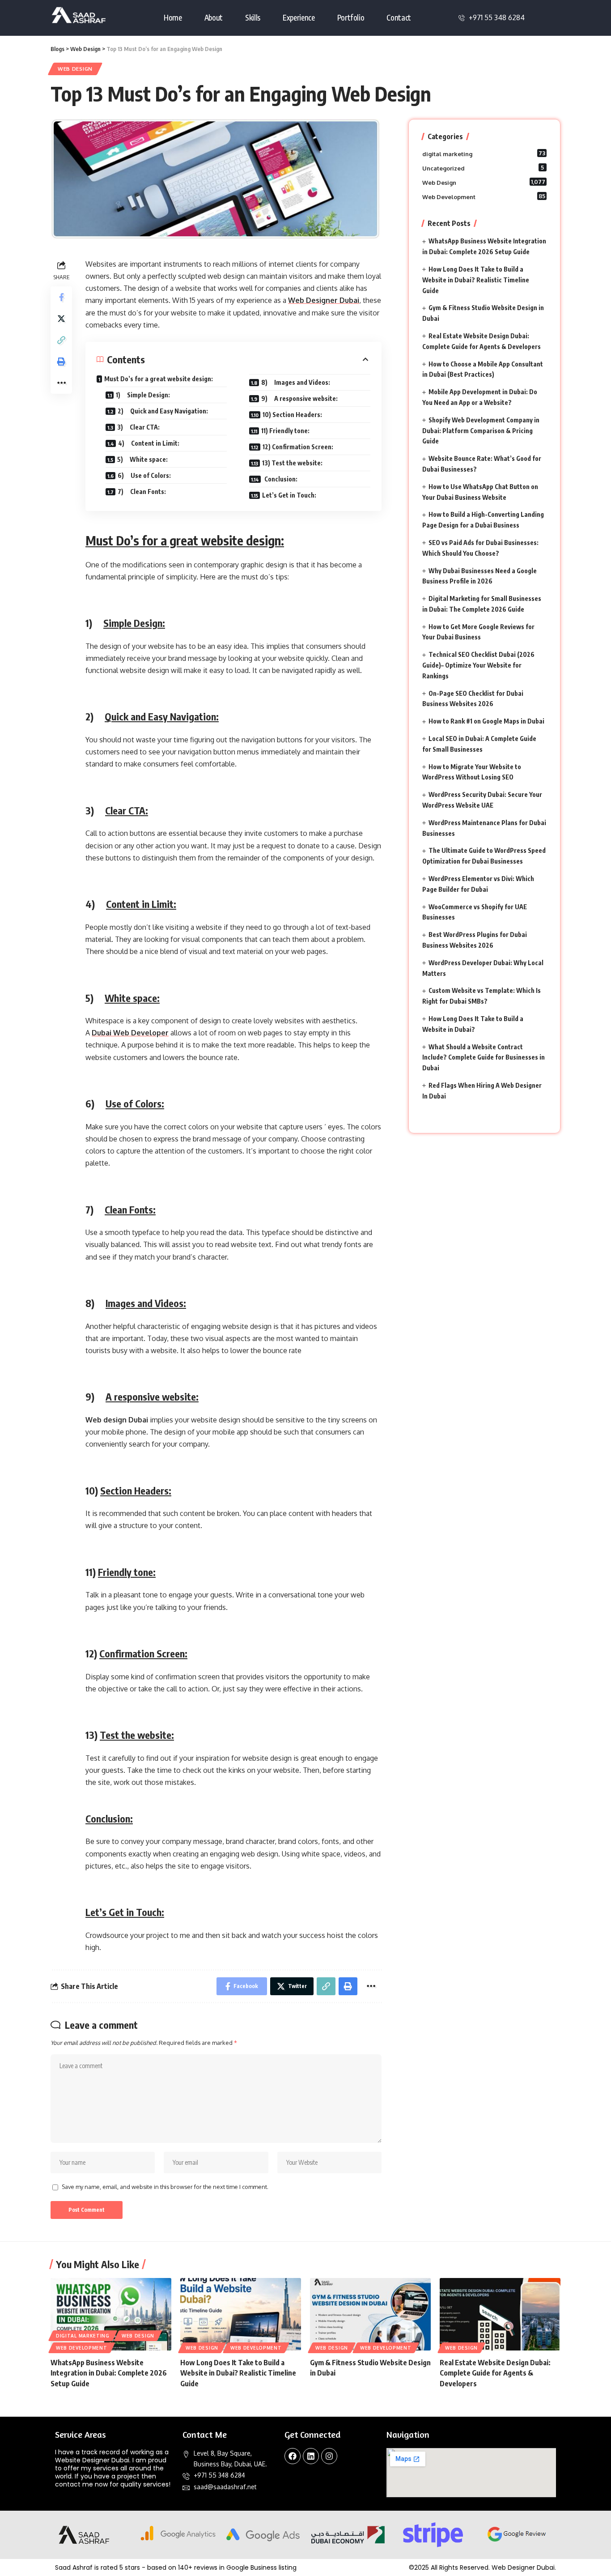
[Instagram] (329, 2456)
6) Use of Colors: (144, 475)
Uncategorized (483, 168)
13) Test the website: (292, 463)
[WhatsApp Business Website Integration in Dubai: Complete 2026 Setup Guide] (111, 2314)
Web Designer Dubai (324, 300)
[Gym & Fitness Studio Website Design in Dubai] (370, 2314)
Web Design (75, 69)
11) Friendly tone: (285, 431)
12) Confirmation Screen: (298, 447)
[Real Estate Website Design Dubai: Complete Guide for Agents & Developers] (500, 2314)
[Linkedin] (311, 2456)
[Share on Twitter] (61, 319)
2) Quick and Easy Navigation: (163, 411)
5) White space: (142, 459)
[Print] (61, 362)
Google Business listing (261, 2567)
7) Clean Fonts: (142, 492)
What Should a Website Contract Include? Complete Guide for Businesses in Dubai (484, 1058)
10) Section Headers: (292, 415)
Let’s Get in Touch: (289, 495)
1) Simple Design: (143, 395)
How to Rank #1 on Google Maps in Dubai (486, 721)
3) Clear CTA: (138, 427)
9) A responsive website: (299, 398)
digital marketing (484, 153)
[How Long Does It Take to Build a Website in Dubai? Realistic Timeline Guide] (241, 2314)
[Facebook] (293, 2456)
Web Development (484, 196)
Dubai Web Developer (130, 1033)
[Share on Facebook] (61, 297)
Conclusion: (280, 479)
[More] (61, 383)
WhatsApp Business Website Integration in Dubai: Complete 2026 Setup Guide (109, 2373)
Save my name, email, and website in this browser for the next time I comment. (165, 2187)
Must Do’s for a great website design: (159, 379)
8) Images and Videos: (296, 382)
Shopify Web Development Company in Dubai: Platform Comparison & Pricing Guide (481, 431)
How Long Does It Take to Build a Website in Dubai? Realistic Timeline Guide (476, 280)
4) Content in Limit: (149, 443)
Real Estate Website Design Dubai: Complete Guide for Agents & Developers (495, 2373)
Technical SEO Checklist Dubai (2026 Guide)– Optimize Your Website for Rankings (478, 665)
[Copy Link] (61, 340)
